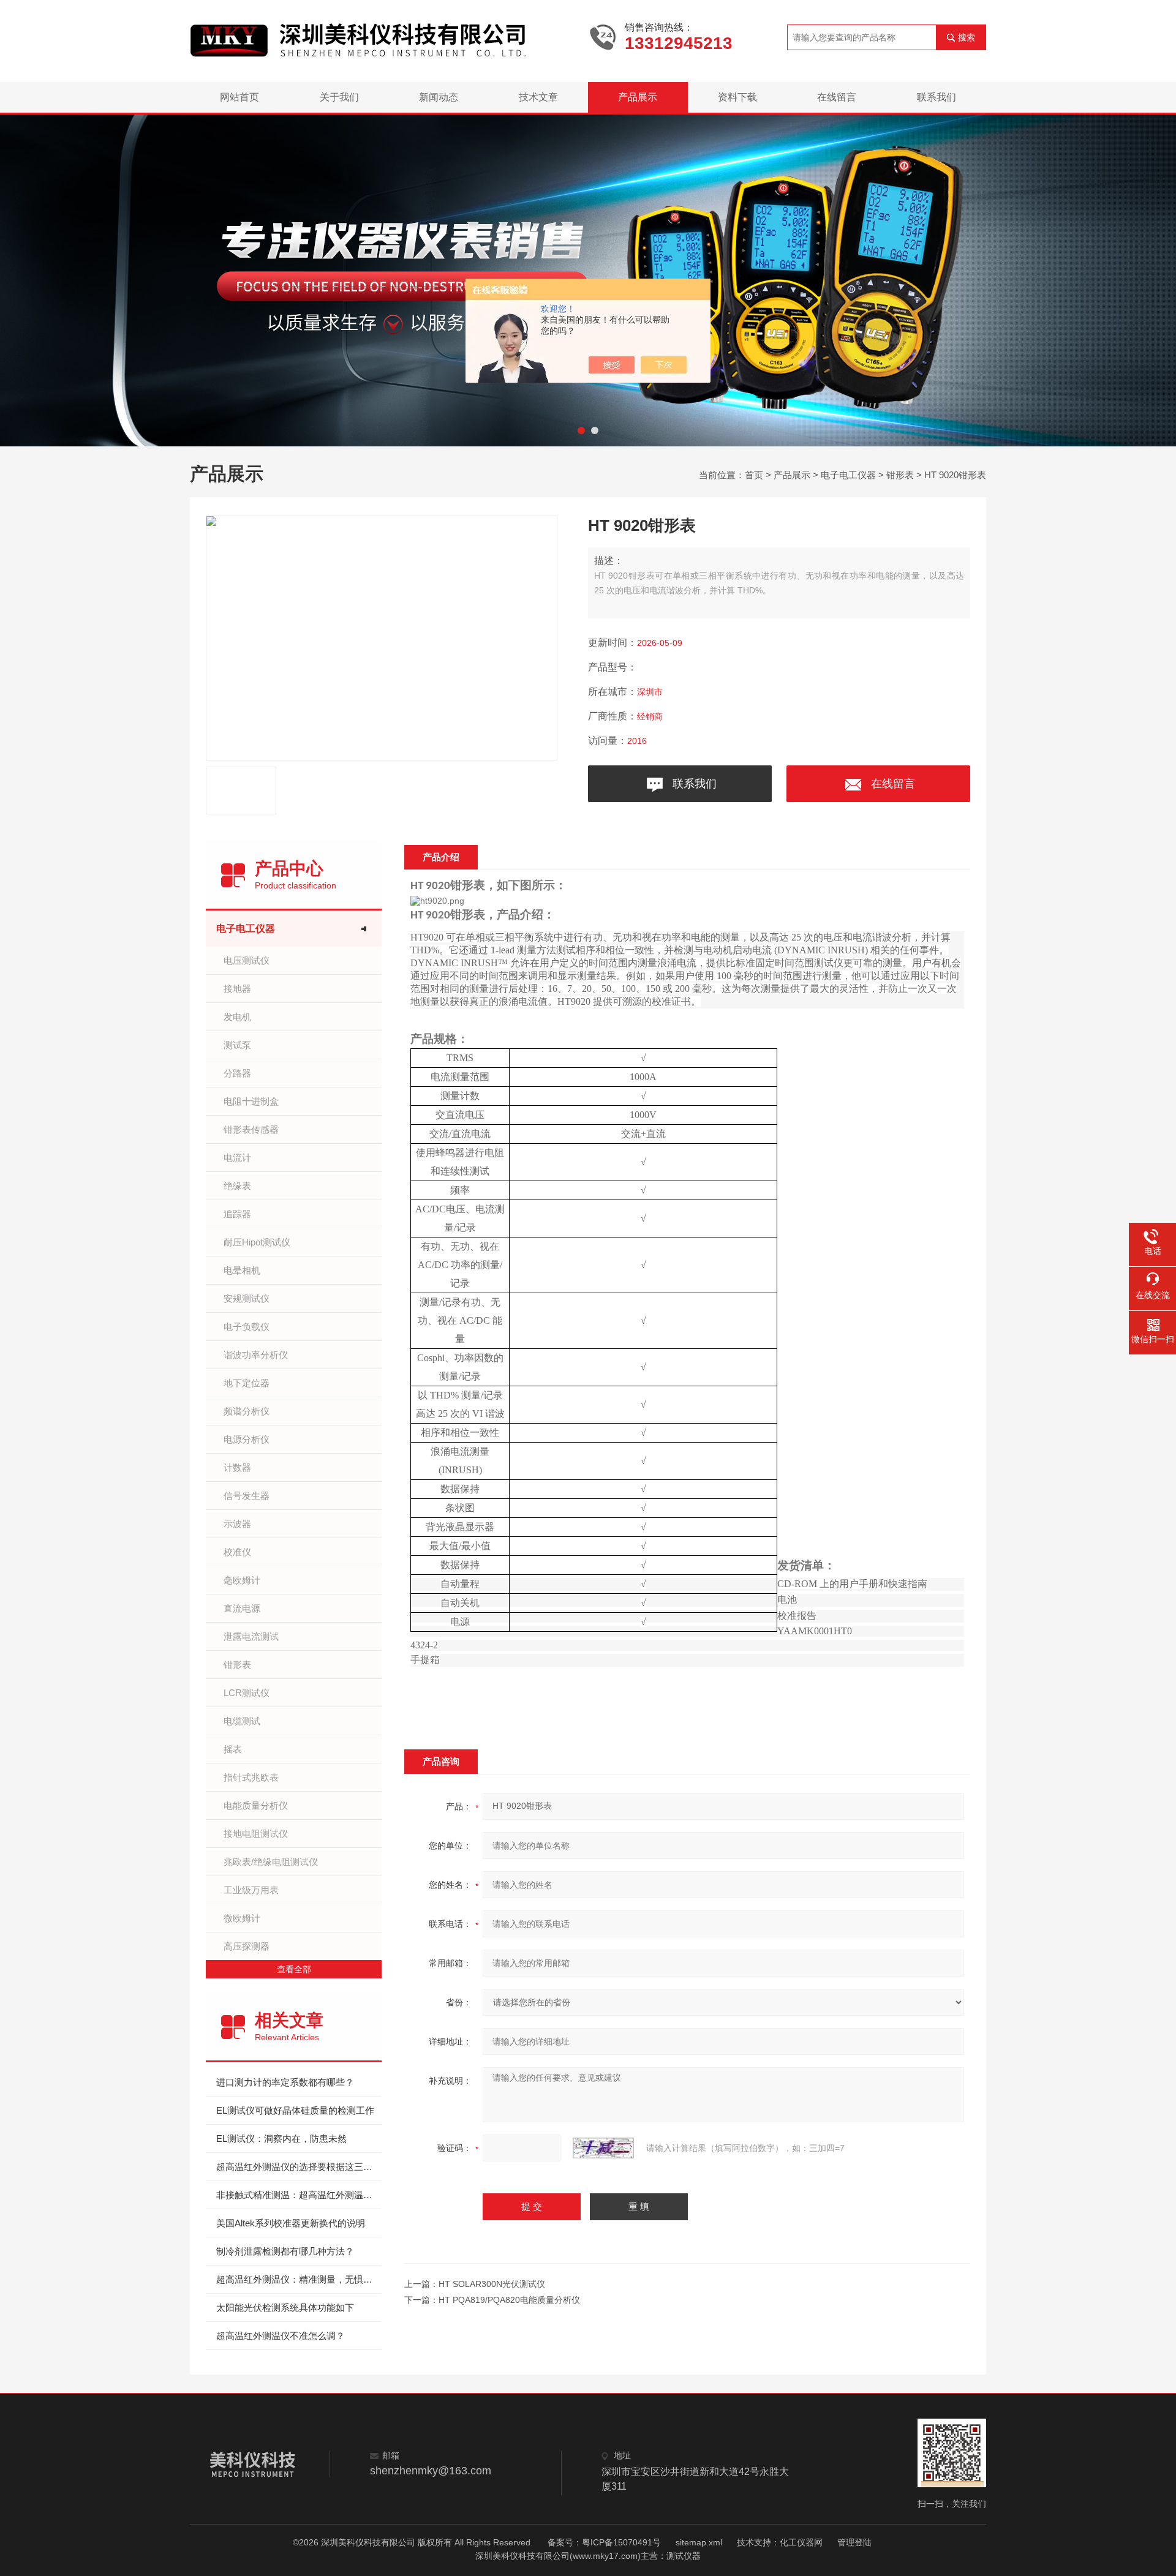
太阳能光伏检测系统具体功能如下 (285, 2308)
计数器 (237, 1467)
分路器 (237, 1073)
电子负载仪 (247, 1327)
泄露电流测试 (251, 1636)
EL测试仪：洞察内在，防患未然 (281, 2139)
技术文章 (538, 97)
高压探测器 (247, 1946)
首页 (754, 475)
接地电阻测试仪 (256, 1834)
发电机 (237, 1017)
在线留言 (837, 97)
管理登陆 (854, 2542)
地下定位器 (247, 1383)
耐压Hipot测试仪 (257, 1242)
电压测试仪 (247, 960)
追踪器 (237, 1214)
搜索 (967, 37)
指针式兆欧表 (251, 1777)
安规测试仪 (247, 1298)
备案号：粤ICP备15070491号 (604, 2542)
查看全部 (294, 1969)
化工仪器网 (801, 2542)
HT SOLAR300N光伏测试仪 (492, 2284)
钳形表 (900, 475)
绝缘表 (237, 1186)
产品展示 (638, 97)
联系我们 (937, 97)
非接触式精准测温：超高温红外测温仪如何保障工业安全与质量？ (299, 2195)
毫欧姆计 (242, 1580)
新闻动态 (439, 97)
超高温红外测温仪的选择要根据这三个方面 (299, 2167)
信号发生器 (247, 1496)
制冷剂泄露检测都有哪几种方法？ (285, 2251)
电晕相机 (242, 1270)
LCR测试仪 (247, 1693)
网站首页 (239, 97)
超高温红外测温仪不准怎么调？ (281, 2336)
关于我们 (339, 97)
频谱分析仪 (247, 1411)
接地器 (237, 989)
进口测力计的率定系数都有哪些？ (285, 2082)
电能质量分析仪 (256, 1805)
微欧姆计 (242, 1918)
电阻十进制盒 (251, 1101)
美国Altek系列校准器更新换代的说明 (291, 2223)
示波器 (237, 1524)
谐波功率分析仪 (256, 1355)
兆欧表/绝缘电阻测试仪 (271, 1862)
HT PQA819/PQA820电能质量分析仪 (509, 2300)
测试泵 (237, 1045)
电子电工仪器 (848, 475)
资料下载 (737, 97)
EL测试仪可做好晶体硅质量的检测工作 (295, 2110)
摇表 (233, 1749)
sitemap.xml (699, 2542)
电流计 (237, 1158)
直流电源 (242, 1608)
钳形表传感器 (251, 1129)
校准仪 (237, 1552)
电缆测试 (242, 1721)
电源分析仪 (247, 1439)
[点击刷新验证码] (603, 2148)
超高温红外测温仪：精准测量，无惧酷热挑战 (299, 2279)
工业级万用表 (251, 1890)
